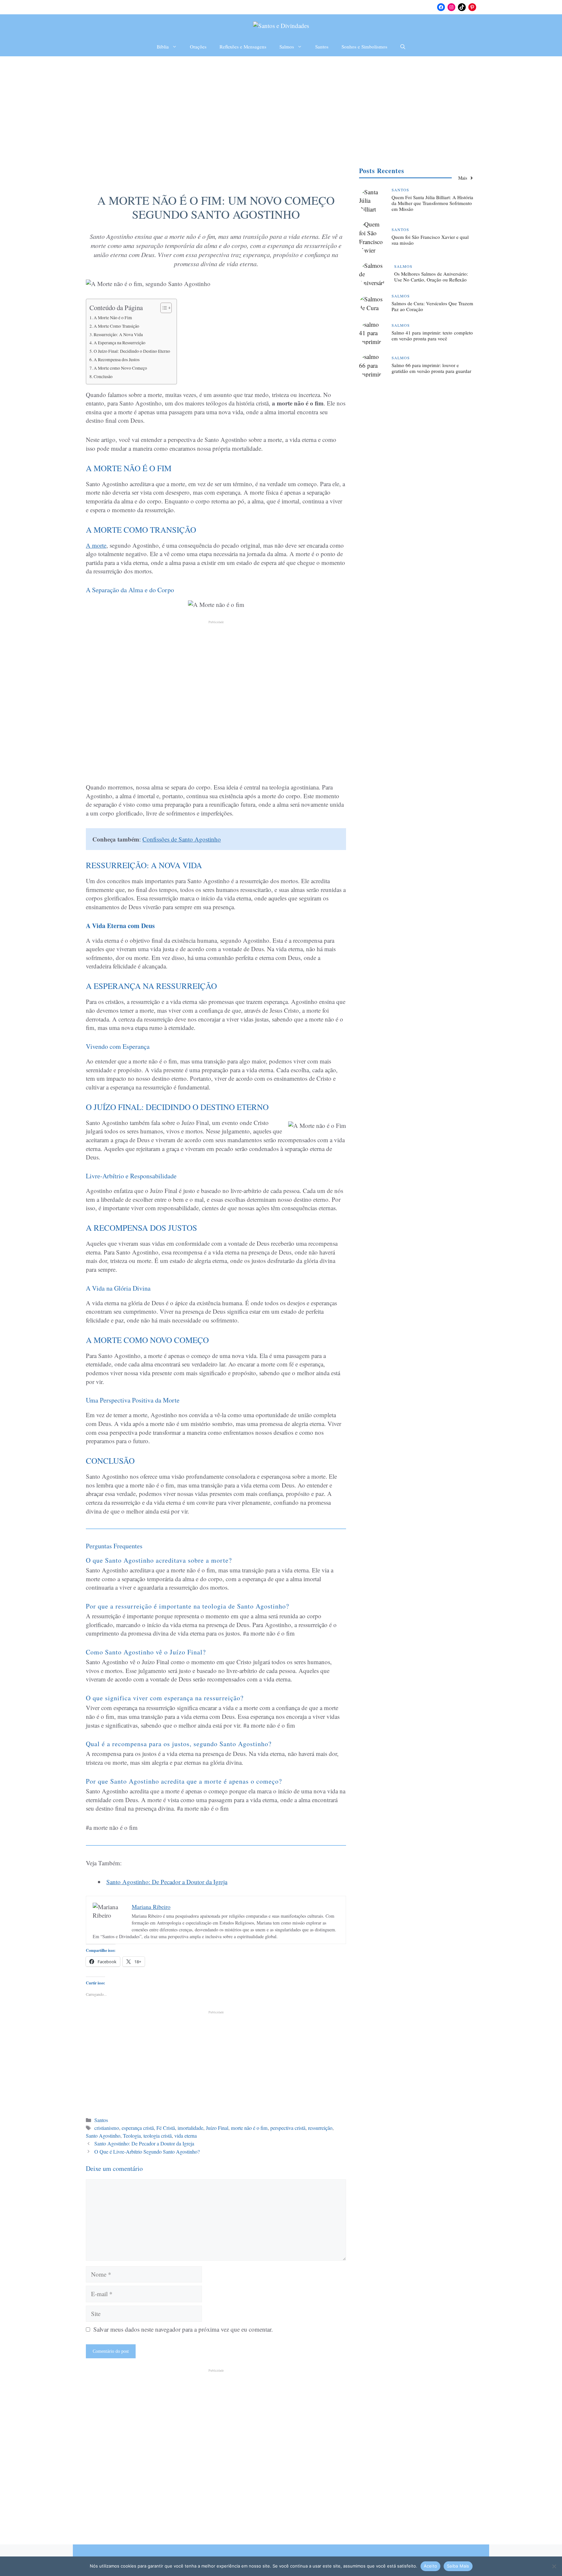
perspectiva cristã (288, 2128)
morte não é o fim (249, 2128)
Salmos (287, 47)
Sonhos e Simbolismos (364, 47)
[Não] (554, 2566)
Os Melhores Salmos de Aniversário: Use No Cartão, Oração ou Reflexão (431, 277)
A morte (96, 545)
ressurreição (320, 2128)
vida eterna (186, 2136)
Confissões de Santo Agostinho (182, 839)
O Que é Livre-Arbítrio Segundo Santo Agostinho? (147, 2152)
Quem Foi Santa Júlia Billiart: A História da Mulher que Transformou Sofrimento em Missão (432, 203)
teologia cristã (158, 2136)
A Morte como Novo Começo (120, 368)
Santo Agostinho (103, 2136)
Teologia (132, 2136)
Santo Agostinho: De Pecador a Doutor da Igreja (167, 1882)
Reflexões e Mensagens (243, 47)
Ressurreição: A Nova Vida (118, 335)
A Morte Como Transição (116, 326)
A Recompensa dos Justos (117, 360)
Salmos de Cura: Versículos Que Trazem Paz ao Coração (432, 306)
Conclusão (103, 377)
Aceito (431, 2566)
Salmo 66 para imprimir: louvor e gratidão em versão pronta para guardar (431, 368)
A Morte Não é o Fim (113, 318)
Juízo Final (217, 2128)
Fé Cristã (166, 2128)
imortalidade (190, 2128)
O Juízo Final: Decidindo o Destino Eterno (132, 351)
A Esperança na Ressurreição (120, 343)
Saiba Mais (458, 2566)
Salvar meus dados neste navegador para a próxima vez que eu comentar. (183, 2329)
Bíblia (163, 47)
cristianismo (107, 2128)
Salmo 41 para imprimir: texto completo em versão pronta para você (432, 336)
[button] (403, 47)
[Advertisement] (281, 105)
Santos (322, 47)
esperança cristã (138, 2128)
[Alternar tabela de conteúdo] (163, 308)
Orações (198, 47)
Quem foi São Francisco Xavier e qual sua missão (430, 240)
